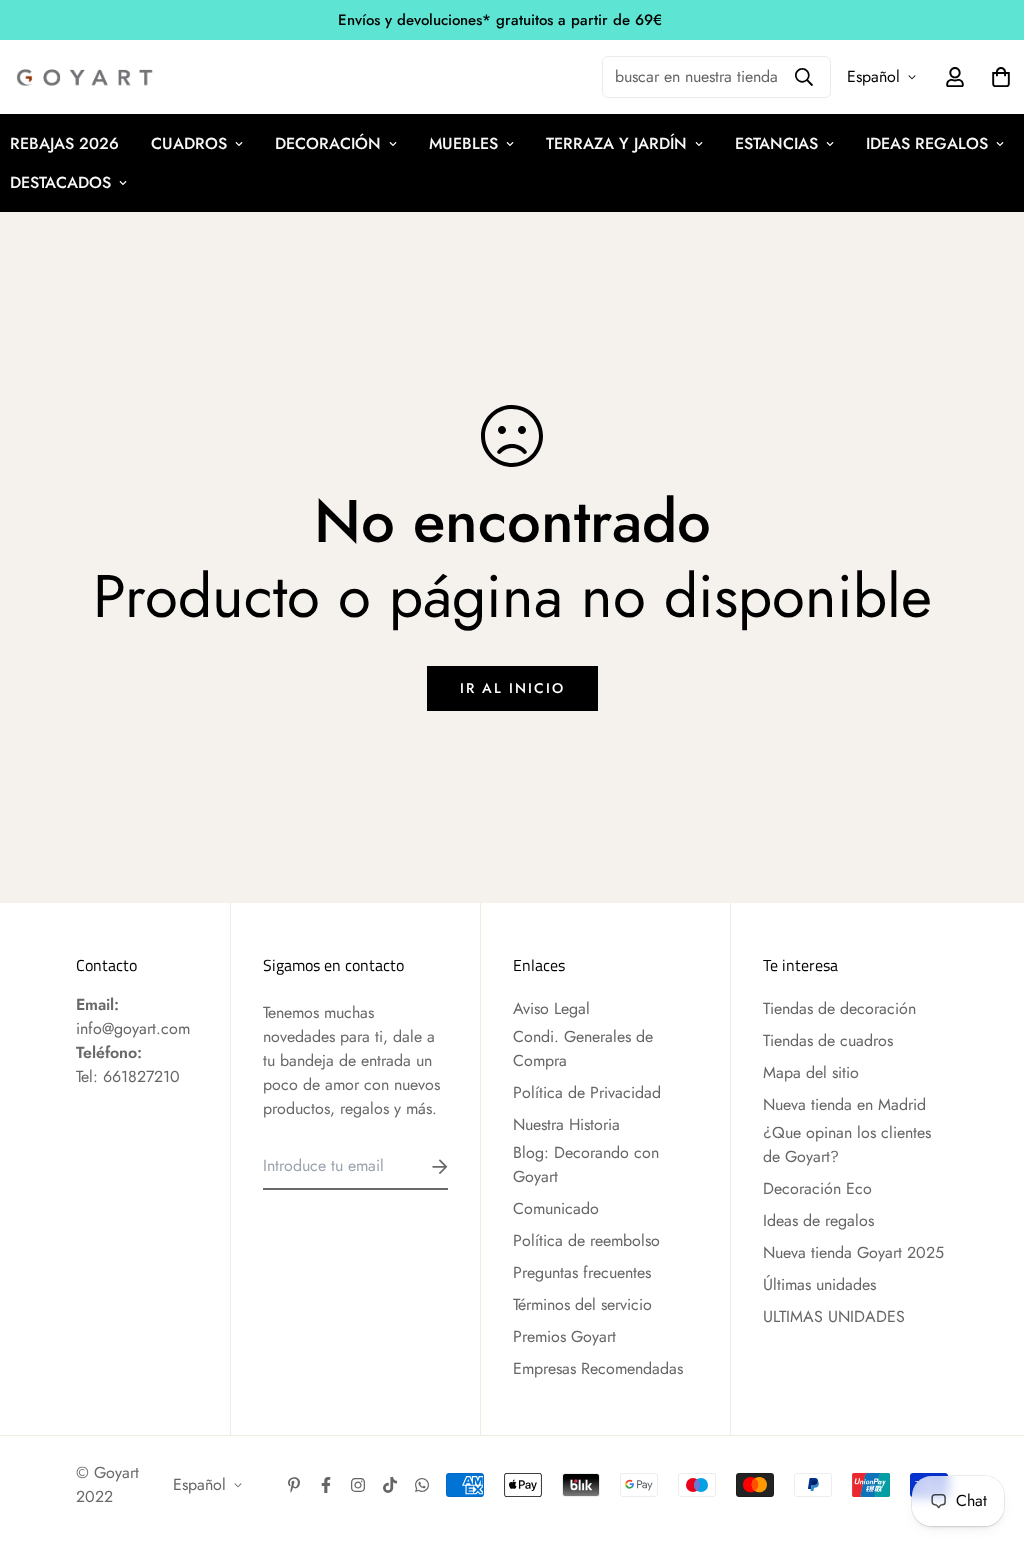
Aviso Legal (551, 1008)
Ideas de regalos (818, 1220)
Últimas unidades (819, 1284)
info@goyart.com (133, 1028)
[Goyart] (86, 77)
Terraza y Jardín (616, 143)
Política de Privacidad (587, 1092)
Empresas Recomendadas (598, 1368)
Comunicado (556, 1208)
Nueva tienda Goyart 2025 (853, 1252)
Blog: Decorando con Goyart (586, 1164)
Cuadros (189, 143)
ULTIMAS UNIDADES (834, 1316)
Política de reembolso (586, 1240)
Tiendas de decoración (839, 1008)
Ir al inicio (512, 688)
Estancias (776, 143)
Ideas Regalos (927, 143)
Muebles (463, 143)
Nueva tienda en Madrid (844, 1104)
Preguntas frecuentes (582, 1272)
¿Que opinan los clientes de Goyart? (847, 1144)
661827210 (141, 1076)
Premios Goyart (564, 1336)
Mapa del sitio (811, 1072)
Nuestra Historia (566, 1124)
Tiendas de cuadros (828, 1040)
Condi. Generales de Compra (583, 1048)
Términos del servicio (582, 1304)
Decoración (328, 143)
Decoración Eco (817, 1188)
